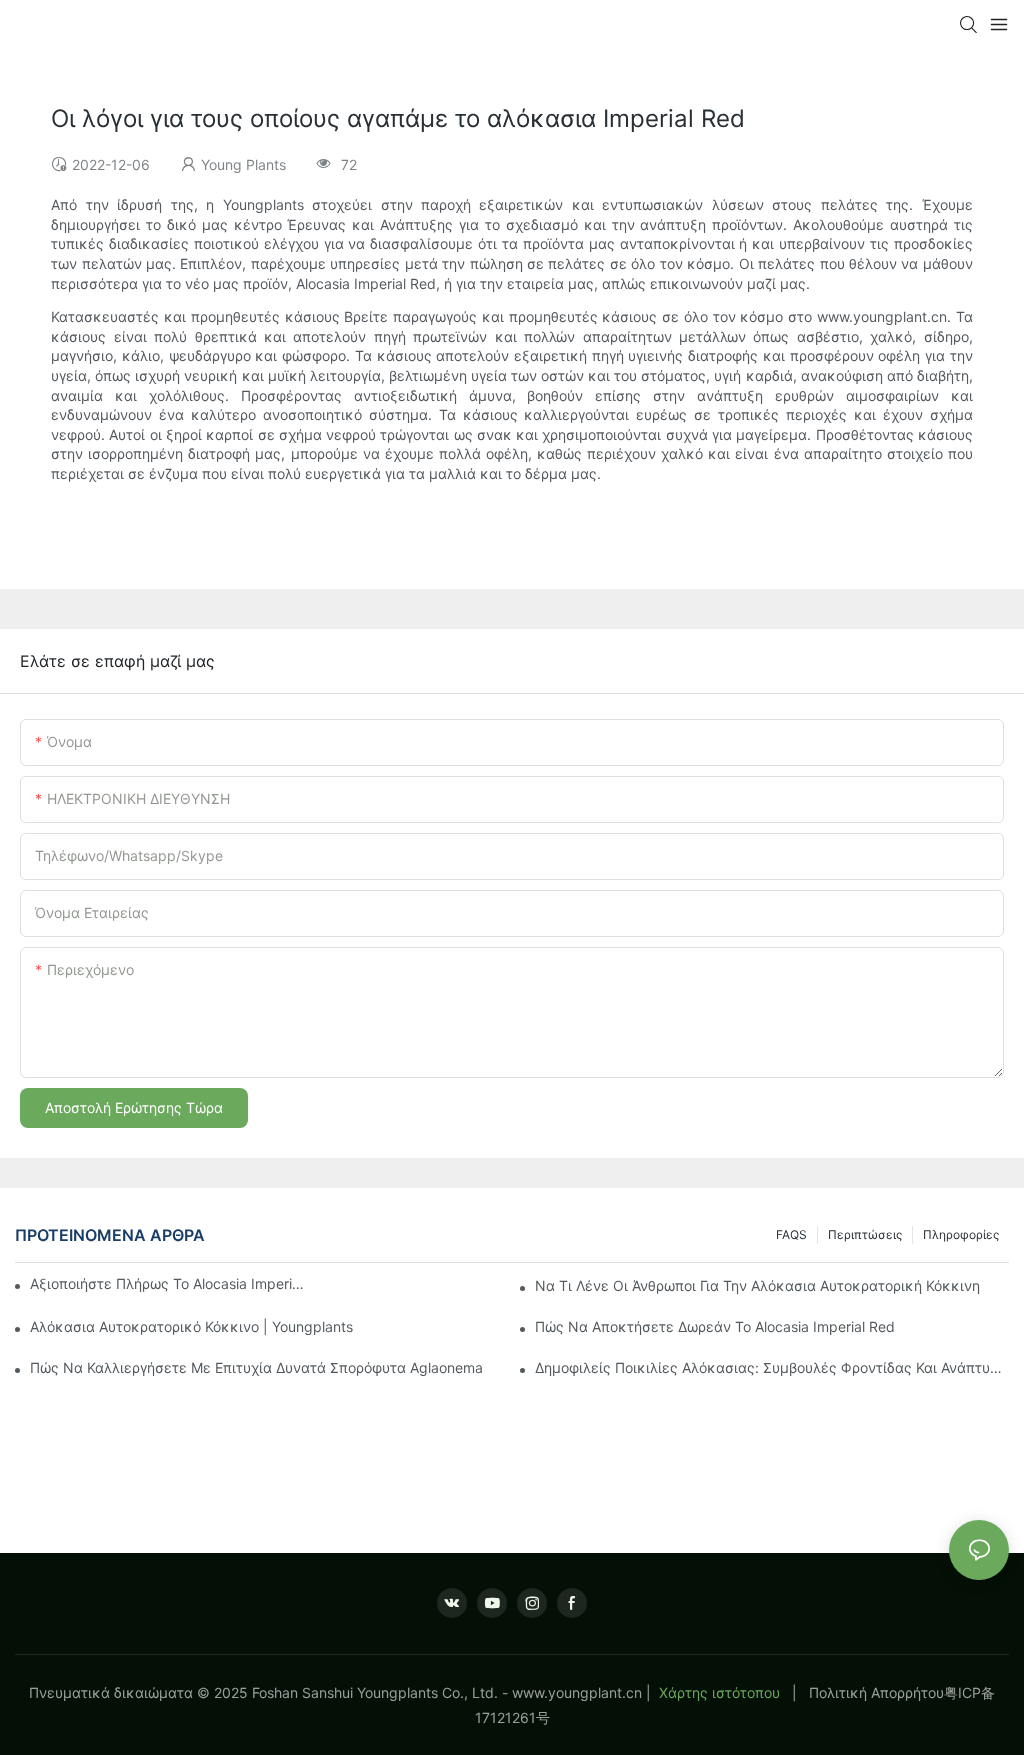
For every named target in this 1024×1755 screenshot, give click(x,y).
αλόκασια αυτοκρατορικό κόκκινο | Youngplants (191, 1326)
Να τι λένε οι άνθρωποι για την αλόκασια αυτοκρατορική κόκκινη (757, 1285)
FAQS (791, 1234)
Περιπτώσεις (865, 1234)
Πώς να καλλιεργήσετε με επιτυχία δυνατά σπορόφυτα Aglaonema (256, 1367)
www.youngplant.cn (577, 1692)
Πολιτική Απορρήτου (876, 1692)
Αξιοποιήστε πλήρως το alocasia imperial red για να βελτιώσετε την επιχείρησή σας (168, 1283)
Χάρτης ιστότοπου (719, 1692)
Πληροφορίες (961, 1234)
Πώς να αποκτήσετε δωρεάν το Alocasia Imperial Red (715, 1326)
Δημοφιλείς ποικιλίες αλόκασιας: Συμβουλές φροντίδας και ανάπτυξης (772, 1367)
